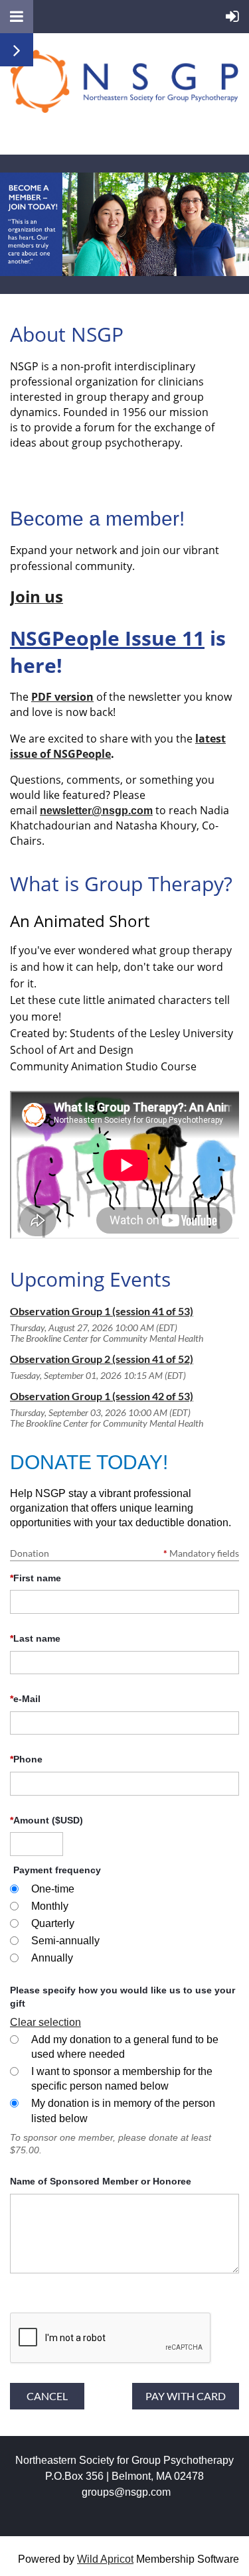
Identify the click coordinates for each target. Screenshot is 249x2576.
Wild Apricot (105, 2559)
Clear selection (45, 2022)
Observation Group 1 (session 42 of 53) (102, 1396)
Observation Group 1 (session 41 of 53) (102, 1311)
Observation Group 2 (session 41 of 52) (102, 1359)
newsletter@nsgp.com (96, 811)
